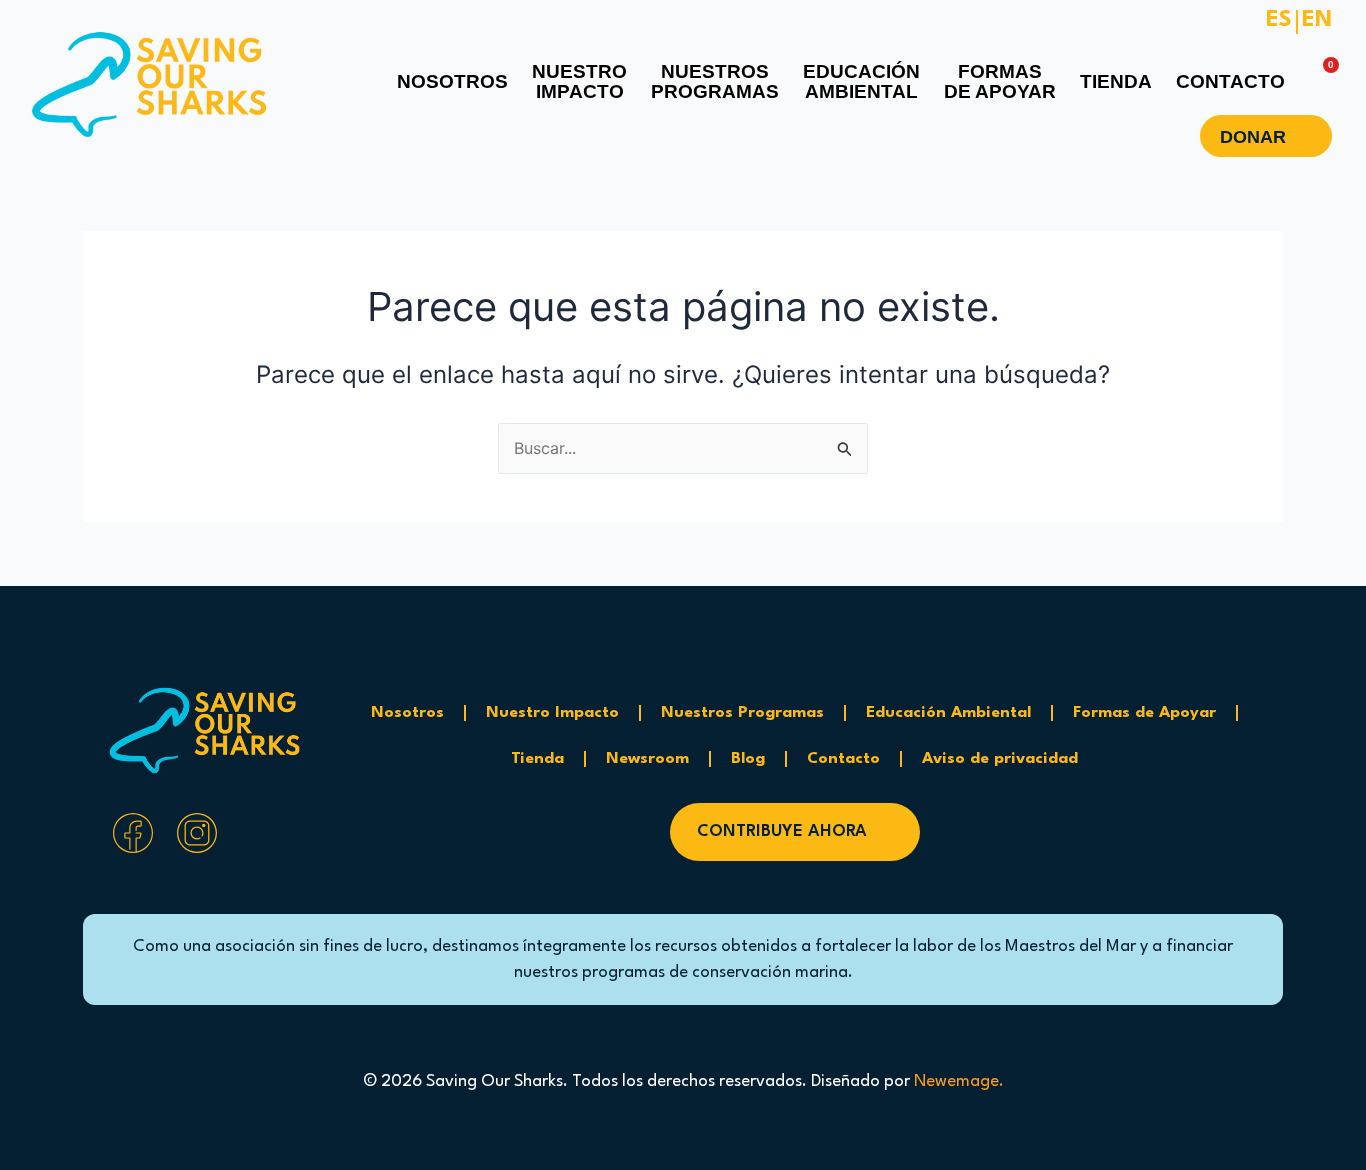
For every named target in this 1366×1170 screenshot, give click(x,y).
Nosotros (407, 713)
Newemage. (959, 1081)
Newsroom (647, 759)
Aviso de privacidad (1000, 759)
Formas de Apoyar (1144, 713)
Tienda (537, 759)
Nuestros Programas (742, 713)
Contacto (843, 759)
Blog (748, 759)
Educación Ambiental (948, 713)
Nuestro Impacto (552, 713)
